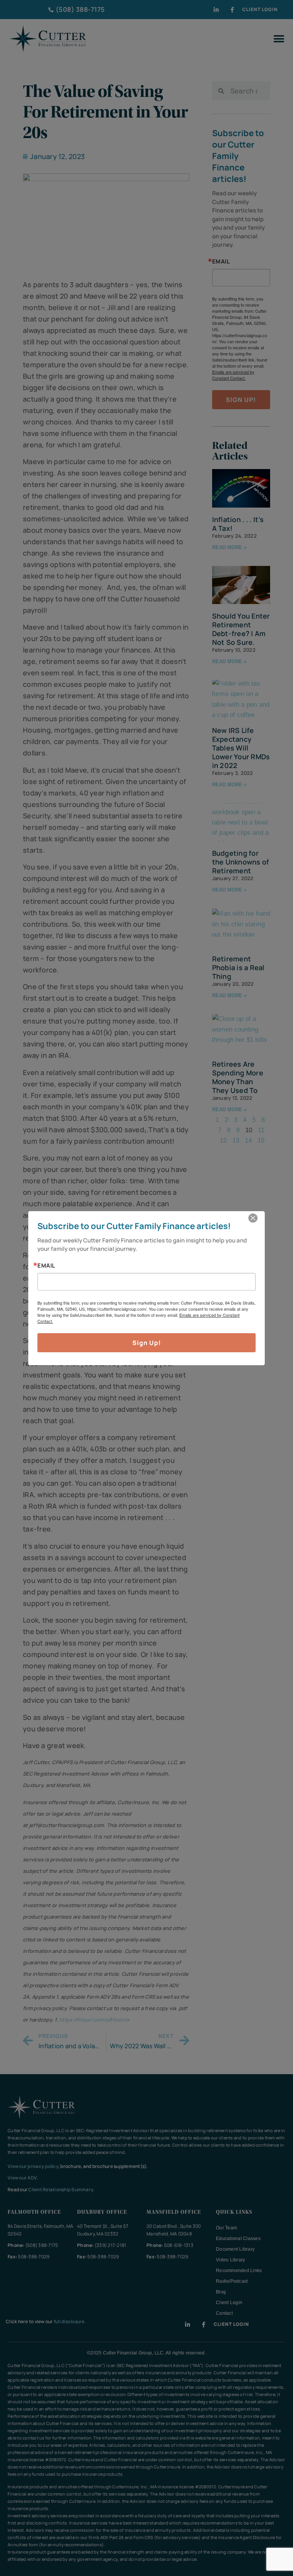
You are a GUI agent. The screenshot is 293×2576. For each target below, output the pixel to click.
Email (46, 1266)
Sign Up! (147, 1343)
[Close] (253, 1218)
